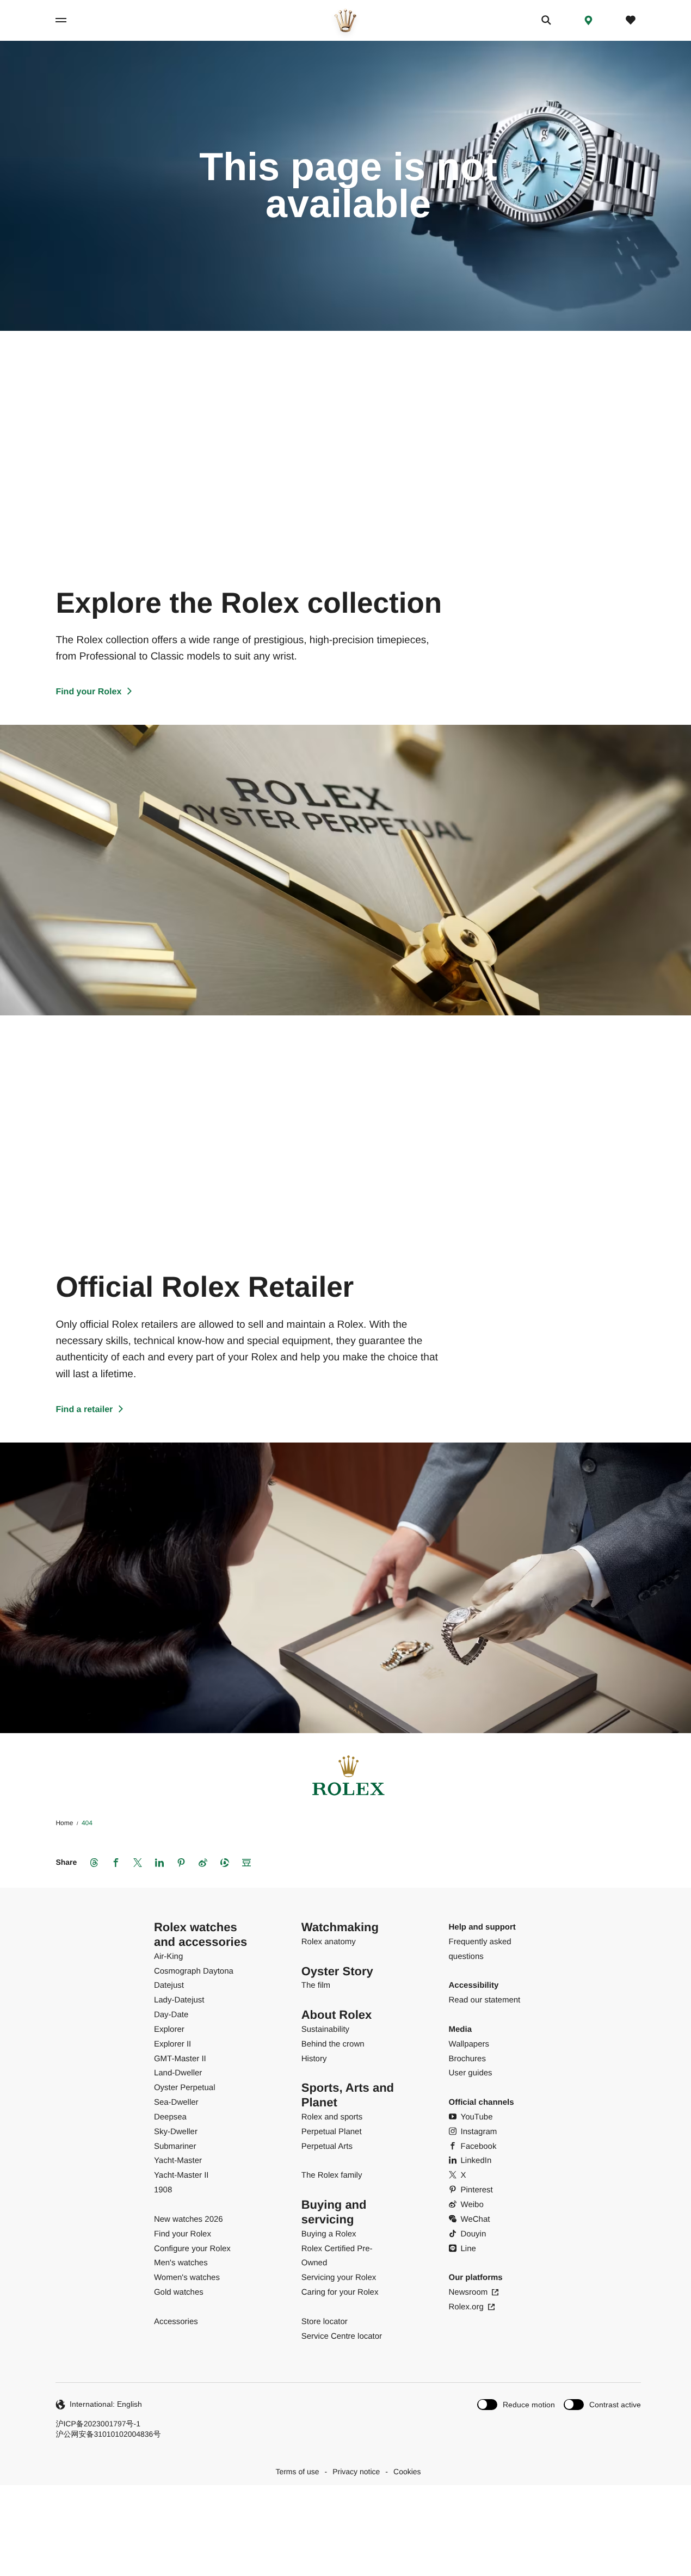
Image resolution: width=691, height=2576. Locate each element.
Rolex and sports (332, 2117)
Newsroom (468, 2292)
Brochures (467, 2059)
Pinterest (477, 2190)
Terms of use (297, 2472)
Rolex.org (466, 2307)
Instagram (479, 2132)
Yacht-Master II (181, 2175)
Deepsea (170, 2117)
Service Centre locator (342, 2336)
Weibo (472, 2205)
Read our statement (485, 2000)
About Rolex (337, 2015)
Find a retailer (84, 1410)
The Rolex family (332, 2175)
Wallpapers (469, 2044)
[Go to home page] (346, 20)
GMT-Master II (180, 2059)
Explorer (169, 2029)
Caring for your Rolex (340, 2292)
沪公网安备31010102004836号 (108, 2434)
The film (316, 1985)
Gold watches (179, 2292)
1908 (163, 2190)
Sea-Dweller (176, 2102)
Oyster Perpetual (185, 2088)
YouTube (477, 2117)
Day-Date (171, 2015)
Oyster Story (337, 1971)
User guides (471, 2073)
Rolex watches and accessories (200, 1934)
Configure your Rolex (192, 2249)
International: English (106, 2404)
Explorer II (172, 2044)
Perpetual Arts (327, 2146)
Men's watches (181, 2263)
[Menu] (73, 20)
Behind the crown (333, 2044)
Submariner (175, 2146)
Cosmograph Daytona (194, 1971)
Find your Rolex (88, 692)
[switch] (516, 2404)
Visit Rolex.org (344, 2510)
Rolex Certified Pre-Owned (337, 2256)
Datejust (169, 1985)
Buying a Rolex (329, 2234)
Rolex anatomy (329, 1942)
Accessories (176, 2322)
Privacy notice (356, 2472)
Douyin (474, 2234)
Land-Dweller (178, 2073)
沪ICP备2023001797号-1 (98, 2424)
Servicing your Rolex (339, 2278)
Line (468, 2249)
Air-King (168, 1956)
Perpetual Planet (332, 2132)
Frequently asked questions (480, 1949)
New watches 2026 (189, 2219)
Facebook (479, 2146)
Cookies (407, 2472)
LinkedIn (476, 2161)
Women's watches (187, 2278)
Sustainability (325, 2029)
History (314, 2059)
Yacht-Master (178, 2161)
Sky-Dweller (176, 2132)
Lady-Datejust (179, 2000)
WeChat (476, 2219)
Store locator (325, 2322)
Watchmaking (340, 1927)
